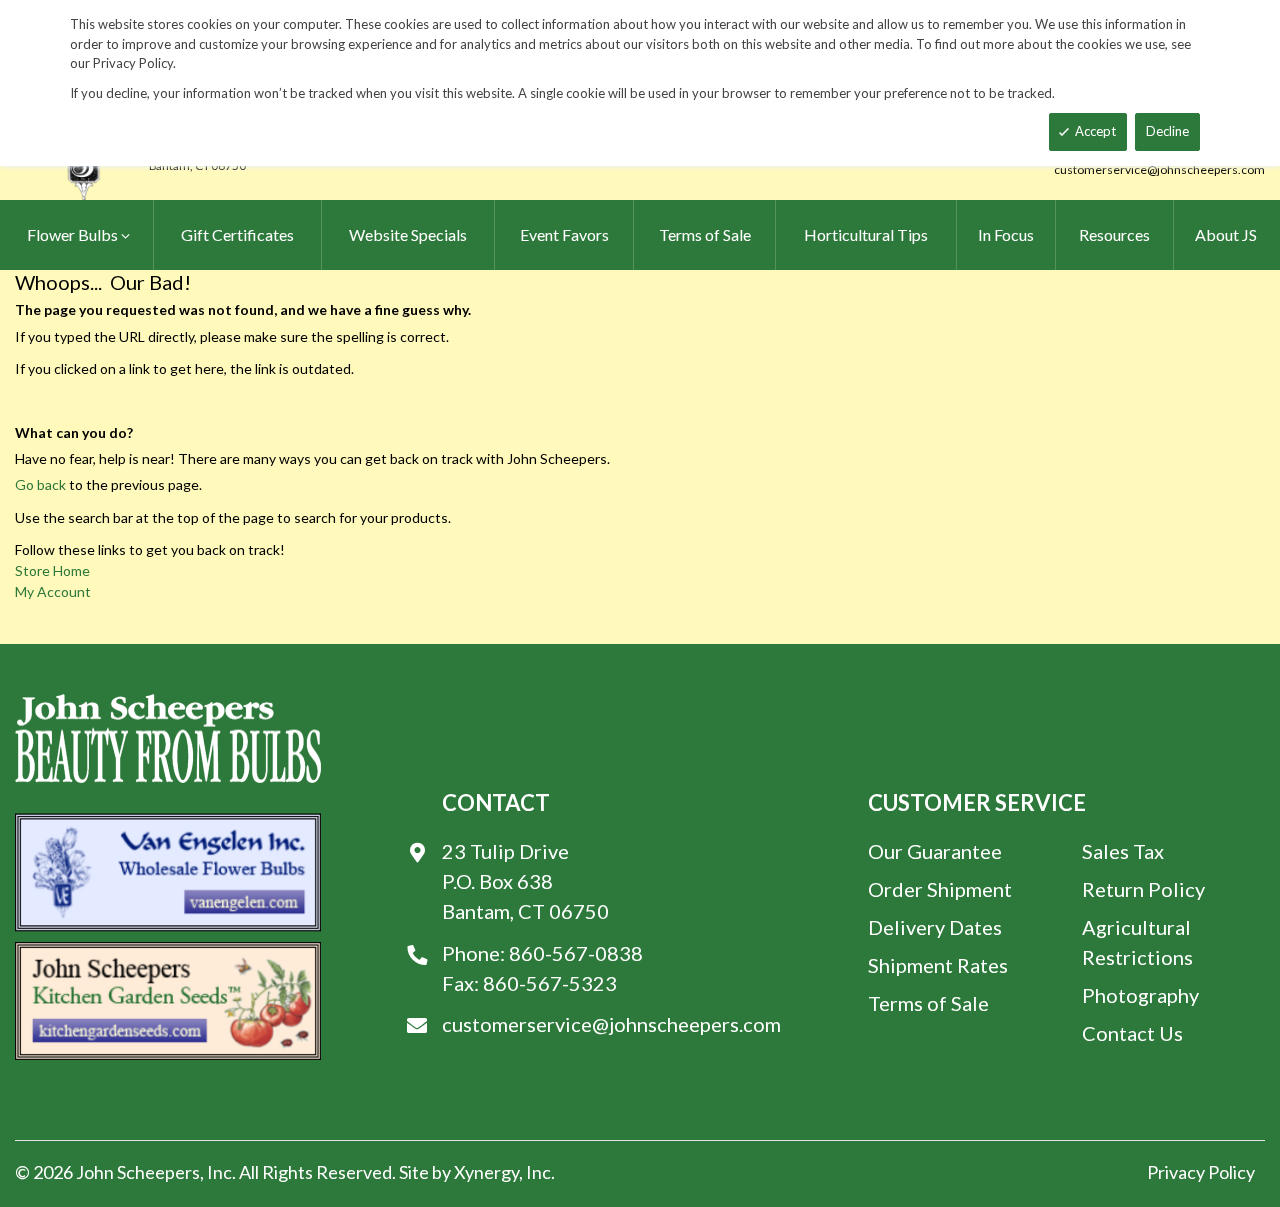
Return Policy (1143, 889)
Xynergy (486, 1172)
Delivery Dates (935, 927)
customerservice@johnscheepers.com (1159, 169)
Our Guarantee (935, 851)
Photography (1140, 995)
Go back (40, 484)
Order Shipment (940, 889)
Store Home (52, 570)
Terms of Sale (928, 1003)
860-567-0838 (576, 953)
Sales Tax (1123, 851)
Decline (1167, 131)
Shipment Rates (938, 965)
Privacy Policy (1201, 1172)
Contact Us (1132, 1033)
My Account (53, 591)
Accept (1095, 131)
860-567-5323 (550, 983)
